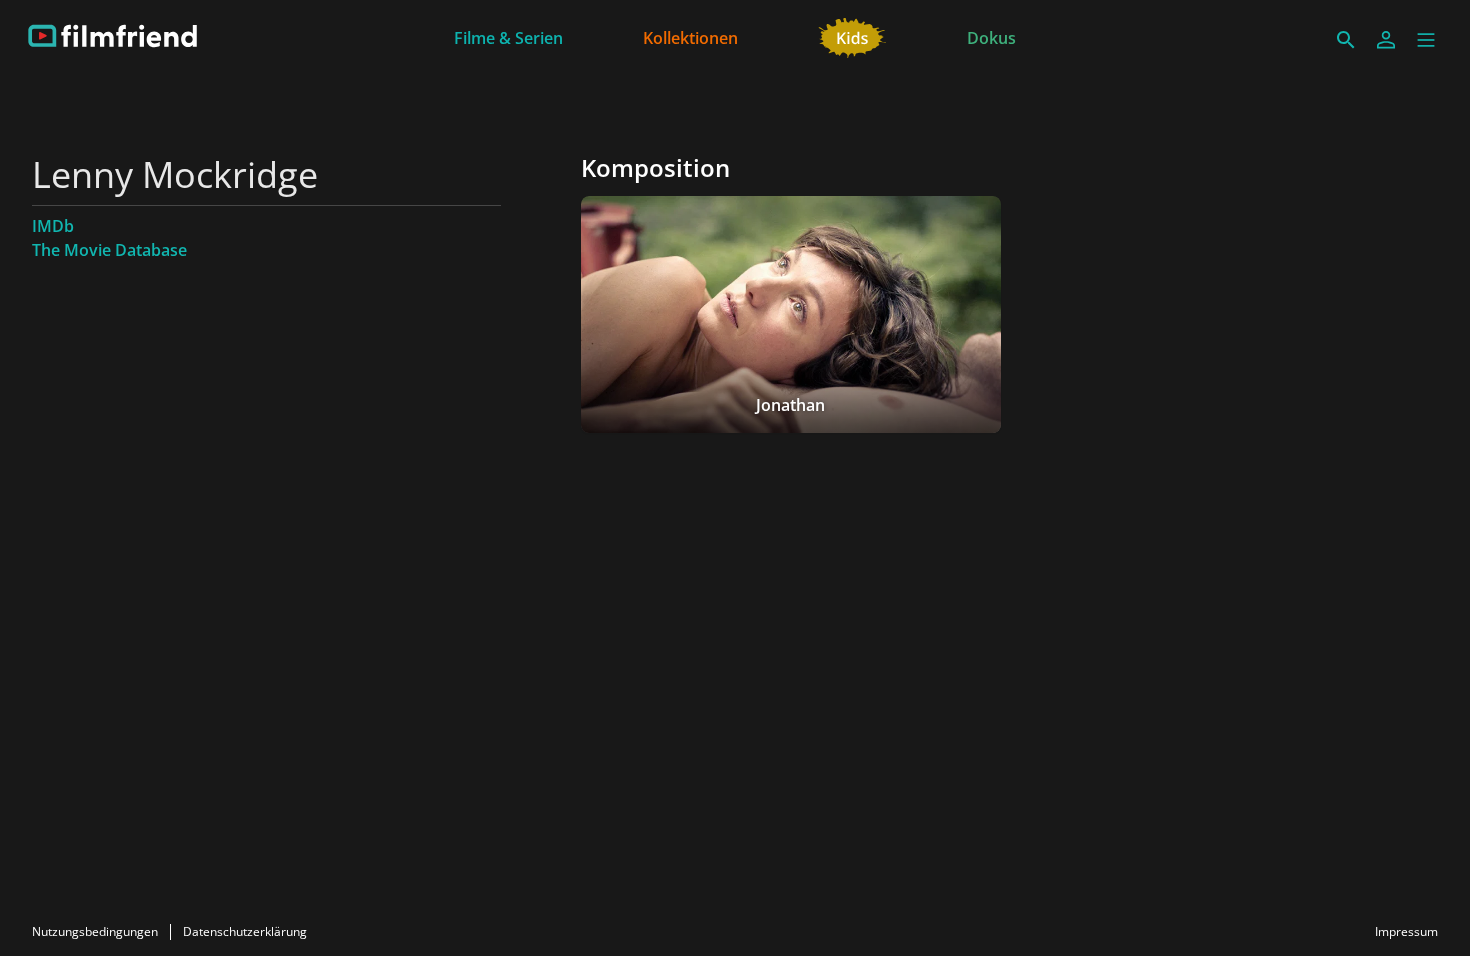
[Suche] (1346, 40)
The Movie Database (109, 250)
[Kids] (852, 36)
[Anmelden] (1386, 40)
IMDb (53, 226)
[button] (1426, 40)
